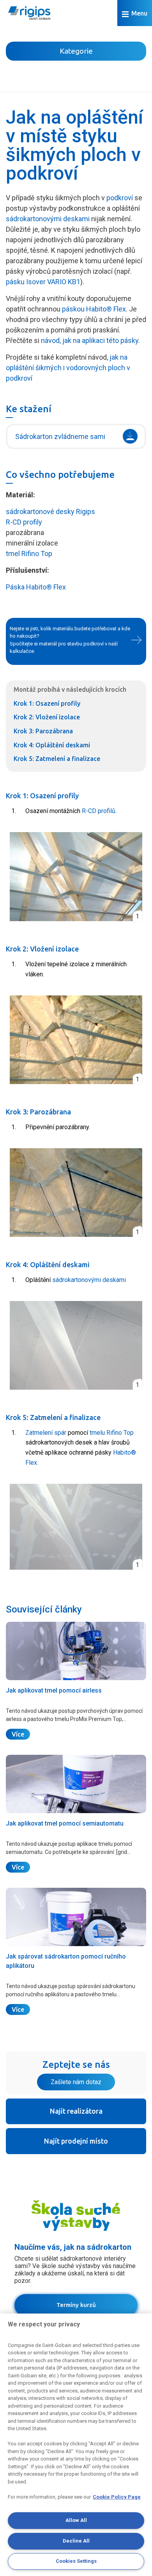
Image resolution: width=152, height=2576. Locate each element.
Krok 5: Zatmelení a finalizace (57, 759)
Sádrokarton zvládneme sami (60, 436)
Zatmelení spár (46, 1433)
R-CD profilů (99, 811)
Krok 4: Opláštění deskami (52, 745)
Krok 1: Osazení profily (47, 703)
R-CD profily (24, 522)
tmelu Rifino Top (112, 1433)
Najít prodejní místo (76, 2141)
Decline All (76, 2541)
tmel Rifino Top (29, 553)
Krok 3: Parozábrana (43, 731)
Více (18, 1734)
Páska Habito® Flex (36, 587)
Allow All (76, 2520)
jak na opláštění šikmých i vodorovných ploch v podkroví (68, 368)
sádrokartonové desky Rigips (50, 512)
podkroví (120, 198)
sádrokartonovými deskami (48, 219)
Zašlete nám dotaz (76, 2082)
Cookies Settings (76, 2561)
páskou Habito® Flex (94, 309)
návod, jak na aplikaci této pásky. (90, 340)
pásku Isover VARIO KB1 (43, 282)
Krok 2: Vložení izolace (47, 717)
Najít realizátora (76, 2111)
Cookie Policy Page (117, 2497)
